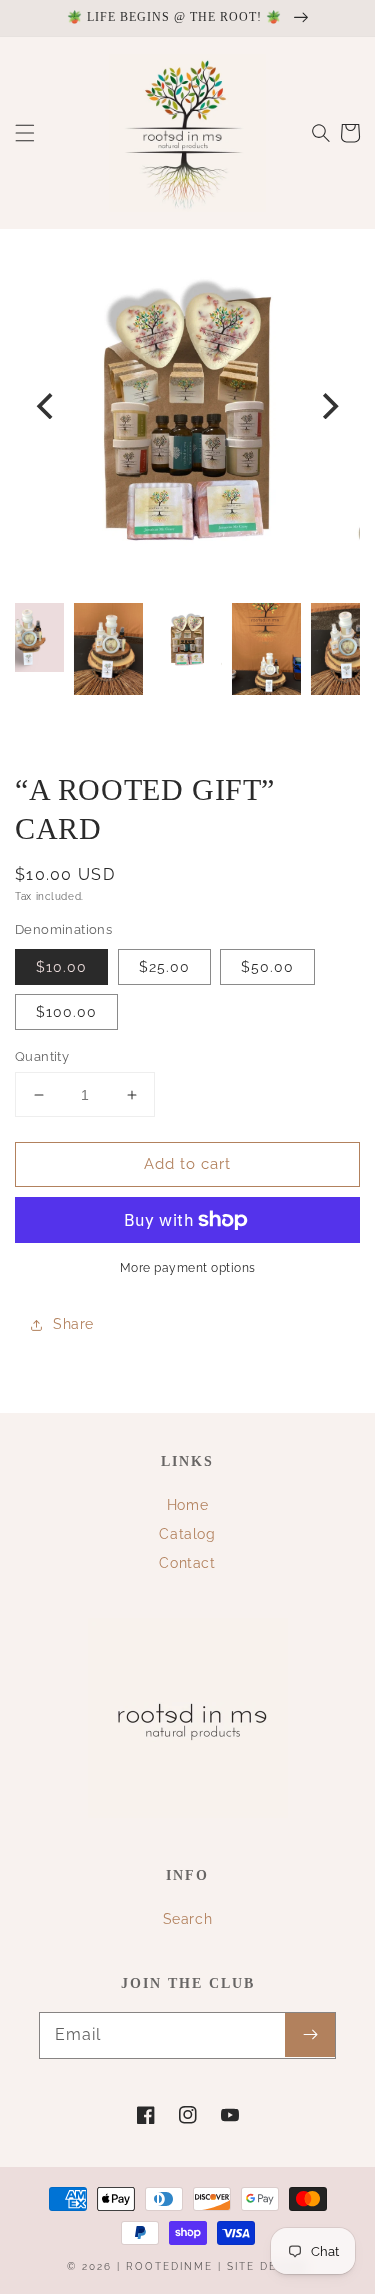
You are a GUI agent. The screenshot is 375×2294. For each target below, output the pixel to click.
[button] (25, 133)
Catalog (187, 1534)
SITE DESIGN (267, 2266)
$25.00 (164, 967)
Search (188, 1919)
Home (187, 1505)
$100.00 (66, 1012)
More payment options (188, 1268)
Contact (187, 1563)
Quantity (42, 1056)
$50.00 (267, 967)
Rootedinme (169, 2266)
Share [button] (73, 1324)
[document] (187, 406)
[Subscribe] (310, 2035)
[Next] (328, 406)
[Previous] (47, 406)
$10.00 (61, 967)
